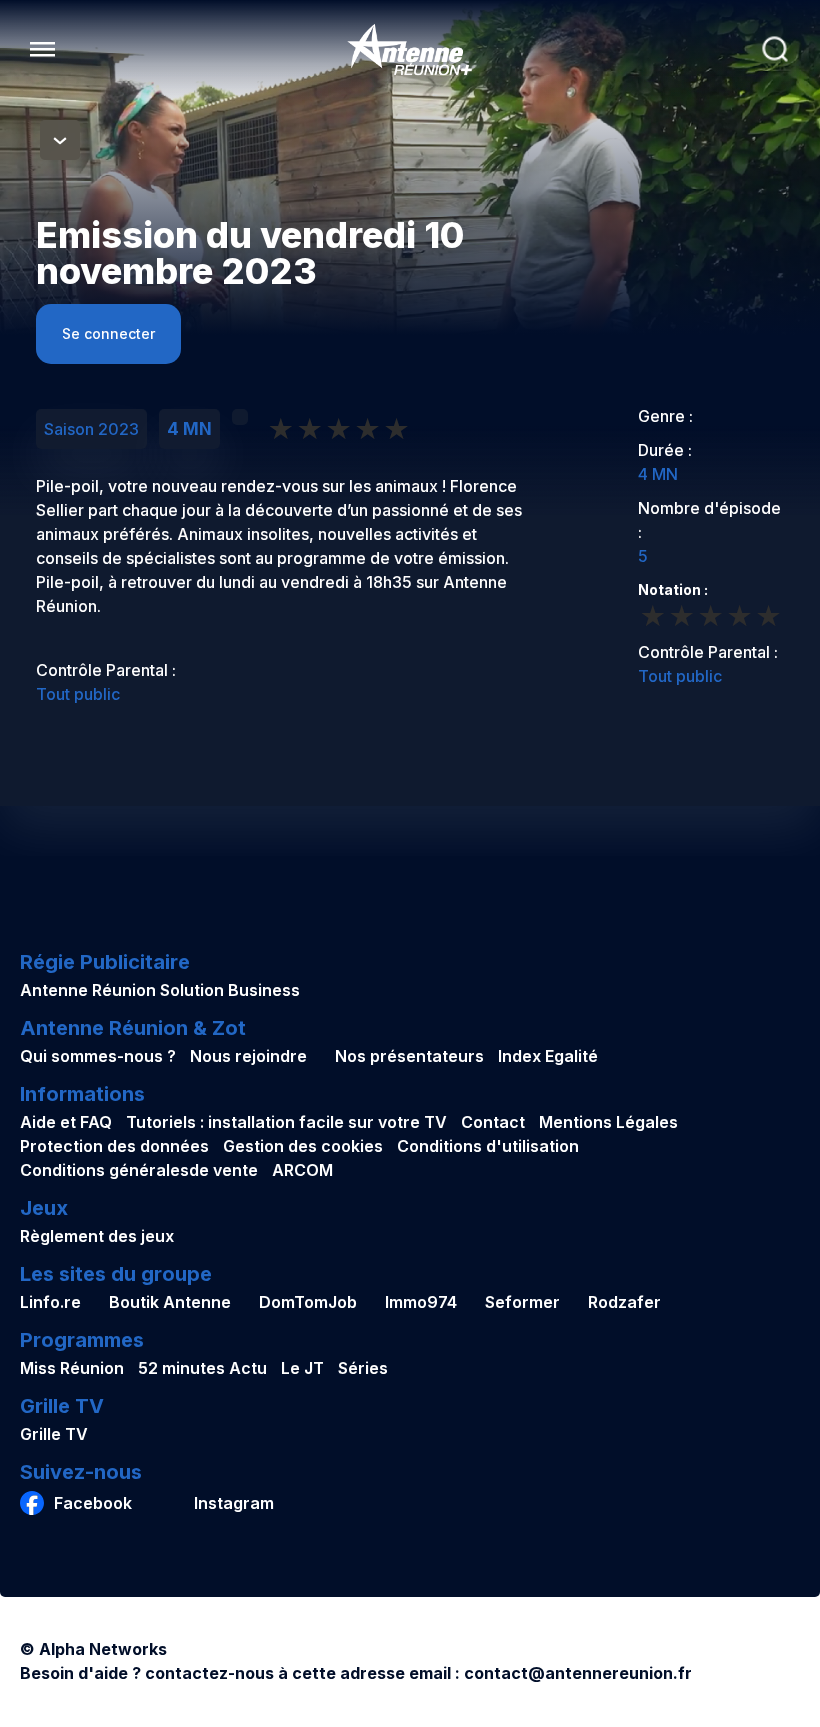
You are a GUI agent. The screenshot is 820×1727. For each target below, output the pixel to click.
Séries (363, 1368)
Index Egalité (548, 1056)
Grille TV (54, 1434)
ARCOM (302, 1170)
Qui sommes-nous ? (98, 1056)
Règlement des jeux (97, 1236)
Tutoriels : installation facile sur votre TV (286, 1122)
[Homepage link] (409, 50)
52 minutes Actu (202, 1368)
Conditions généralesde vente (139, 1170)
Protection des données (114, 1146)
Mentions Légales (608, 1122)
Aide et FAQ (66, 1122)
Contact (493, 1122)
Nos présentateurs (409, 1056)
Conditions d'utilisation (488, 1146)
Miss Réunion (72, 1368)
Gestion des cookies (303, 1146)
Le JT (302, 1368)
